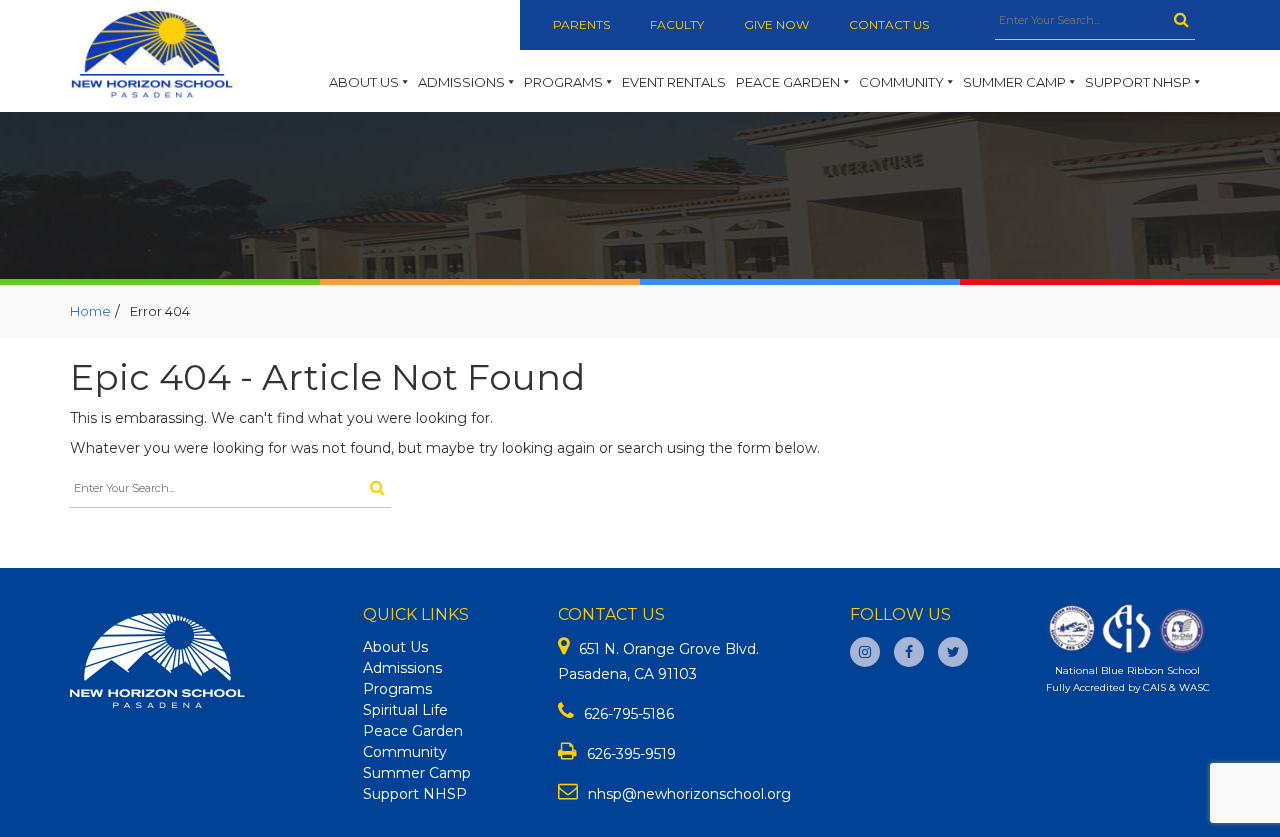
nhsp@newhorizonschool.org (689, 794)
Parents (581, 24)
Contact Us (889, 24)
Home (90, 311)
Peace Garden (788, 82)
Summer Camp (1014, 82)
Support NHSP (1138, 82)
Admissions (461, 82)
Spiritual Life (405, 710)
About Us (364, 82)
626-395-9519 (631, 754)
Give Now (776, 24)
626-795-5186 (629, 714)
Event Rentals (674, 82)
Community (901, 82)
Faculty (677, 24)
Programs (563, 82)
